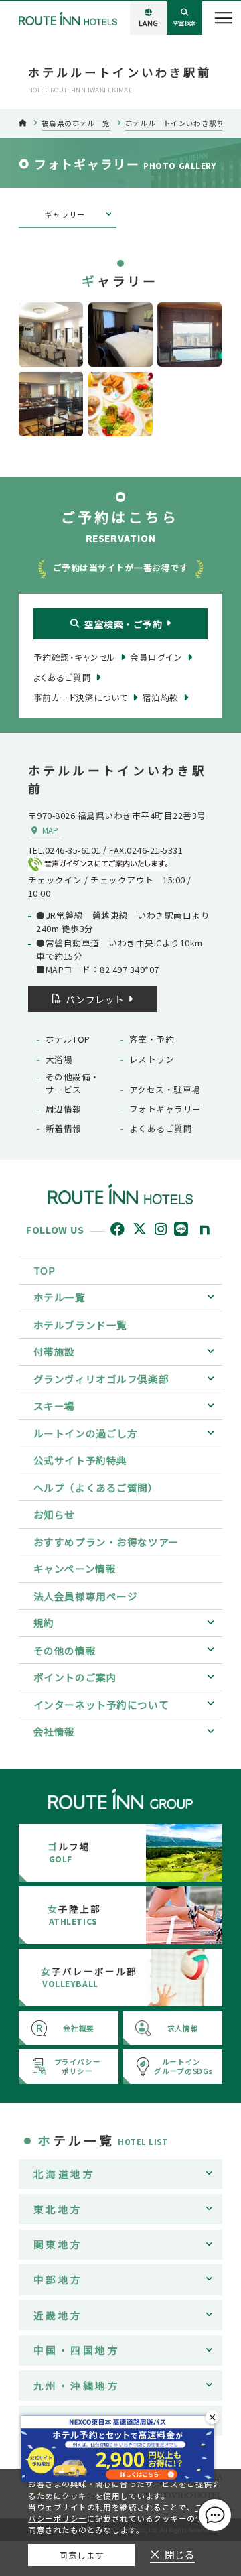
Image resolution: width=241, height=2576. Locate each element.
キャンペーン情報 (75, 1568)
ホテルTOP (68, 1039)
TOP (45, 1270)
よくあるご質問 (161, 1129)
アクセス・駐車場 (165, 1090)
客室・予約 (152, 1039)
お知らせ (54, 1514)
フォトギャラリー (165, 1109)
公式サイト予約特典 (80, 1460)
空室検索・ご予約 (123, 624)
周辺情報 (64, 1109)
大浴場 (59, 1059)
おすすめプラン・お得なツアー (106, 1542)
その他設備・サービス (73, 1083)
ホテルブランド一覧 (80, 1325)
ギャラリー (65, 214)
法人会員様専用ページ (86, 1596)
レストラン (152, 1059)
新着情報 (64, 1129)
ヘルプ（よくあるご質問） (96, 1487)
